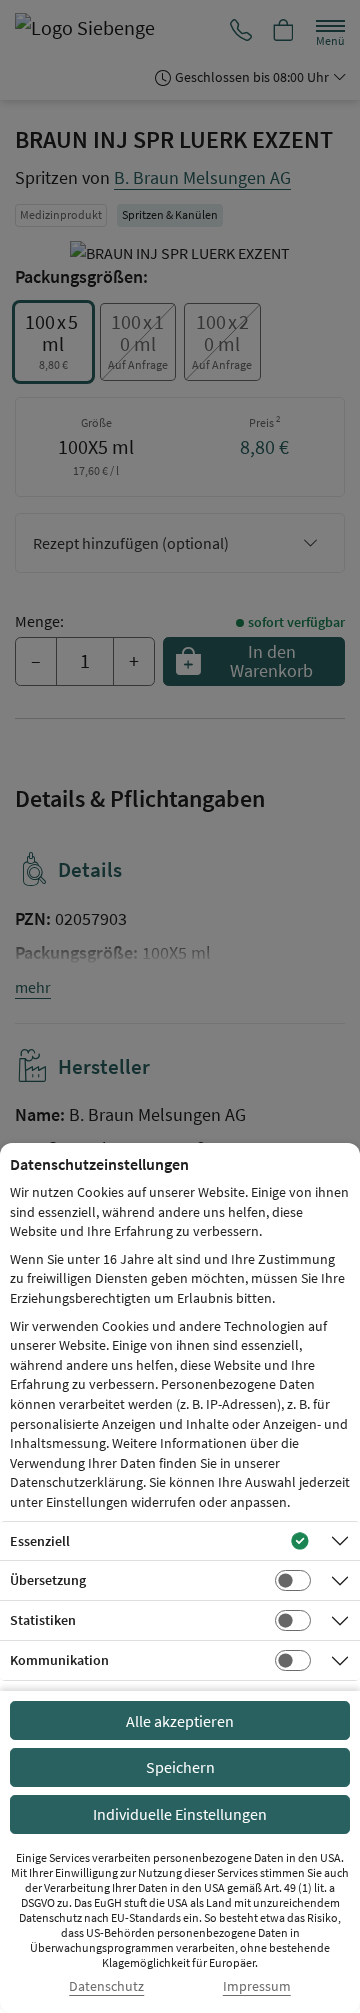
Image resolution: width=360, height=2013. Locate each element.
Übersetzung (48, 1580)
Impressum (257, 1986)
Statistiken (43, 1620)
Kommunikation (59, 1660)
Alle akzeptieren (180, 1721)
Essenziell (40, 1541)
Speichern (180, 1767)
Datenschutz (106, 1986)
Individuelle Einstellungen (180, 1814)
